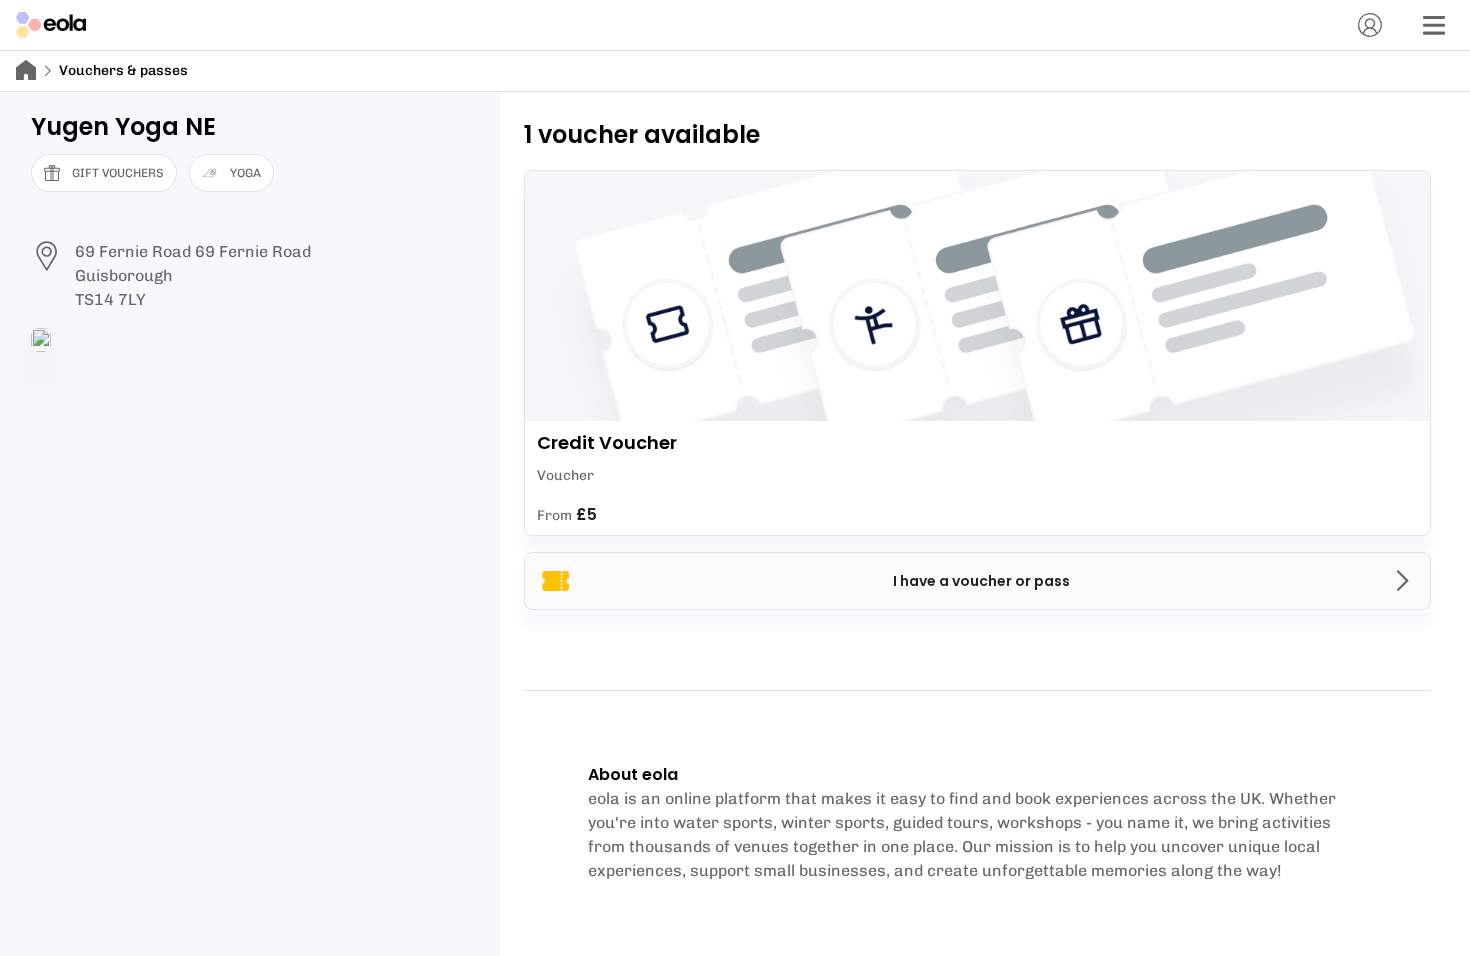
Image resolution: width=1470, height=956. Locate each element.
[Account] (1370, 25)
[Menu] (1434, 25)
